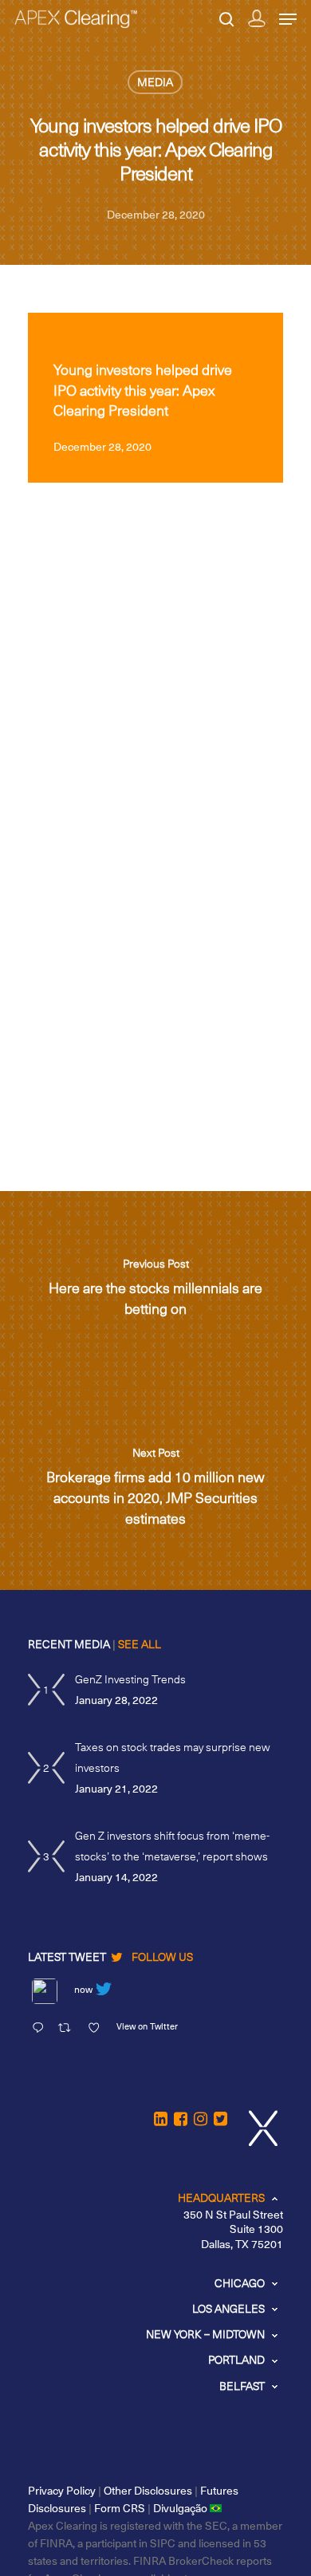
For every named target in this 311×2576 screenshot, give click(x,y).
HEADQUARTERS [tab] (221, 2197)
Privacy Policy (62, 2490)
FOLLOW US (162, 1957)
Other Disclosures (148, 2490)
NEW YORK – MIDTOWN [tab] (205, 2334)
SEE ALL (140, 1644)
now (83, 1989)
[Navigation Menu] (288, 19)
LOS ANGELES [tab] (228, 2308)
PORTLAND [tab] (236, 2359)
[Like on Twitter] (98, 2029)
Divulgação (181, 2508)
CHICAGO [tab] (240, 2283)
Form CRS (120, 2508)
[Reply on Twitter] (41, 2029)
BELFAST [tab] (242, 2386)
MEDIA (155, 82)
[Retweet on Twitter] (69, 2029)
